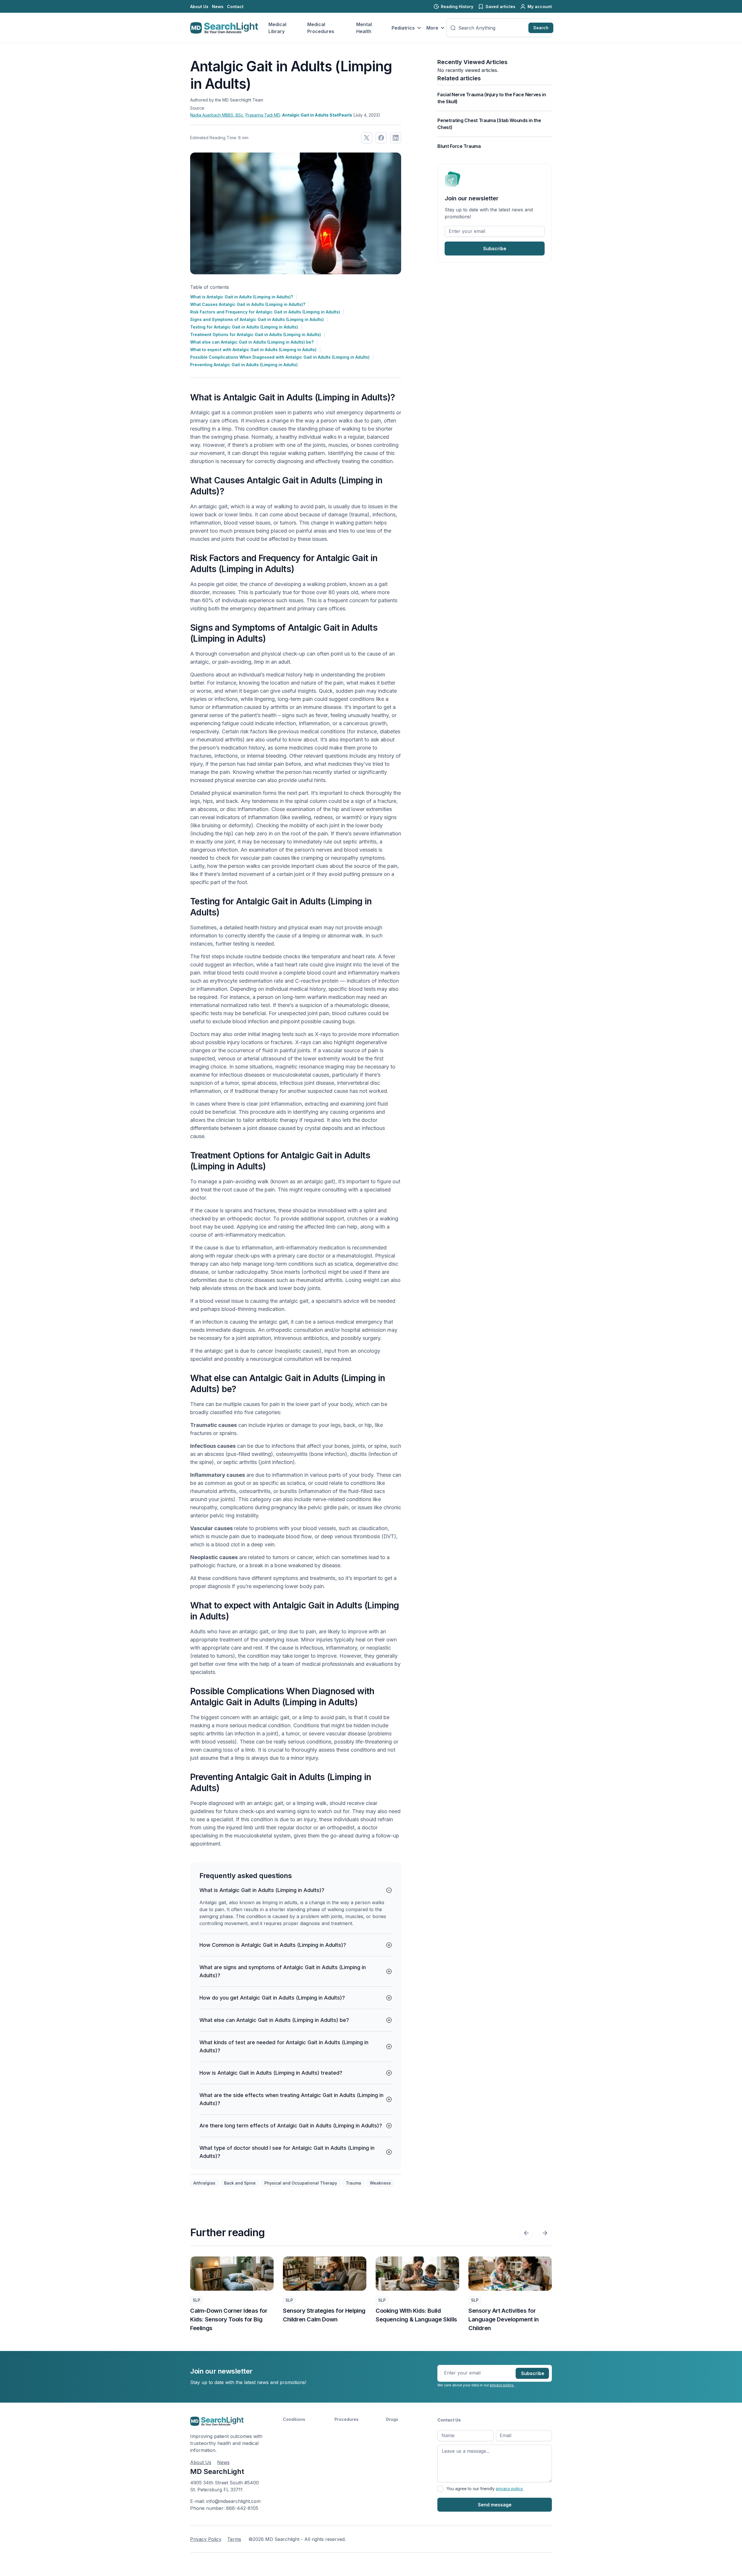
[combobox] (492, 28)
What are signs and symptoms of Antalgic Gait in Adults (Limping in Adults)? (283, 1971)
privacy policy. (502, 2385)
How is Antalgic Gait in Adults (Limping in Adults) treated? (271, 2073)
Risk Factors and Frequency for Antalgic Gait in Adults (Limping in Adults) (265, 312)
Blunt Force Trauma (459, 146)
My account (540, 7)
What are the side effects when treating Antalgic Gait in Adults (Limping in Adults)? (291, 2099)
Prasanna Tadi (263, 115)
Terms (234, 2539)
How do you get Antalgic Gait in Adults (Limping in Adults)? (272, 1998)
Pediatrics (403, 28)
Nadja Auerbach (217, 115)
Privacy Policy (206, 2539)
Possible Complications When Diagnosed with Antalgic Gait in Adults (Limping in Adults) (280, 357)
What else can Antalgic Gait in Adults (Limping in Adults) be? (252, 342)
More (432, 28)
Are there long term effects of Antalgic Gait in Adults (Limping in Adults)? (291, 2126)
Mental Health (364, 28)
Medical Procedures (321, 28)
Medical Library (277, 28)
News (218, 7)
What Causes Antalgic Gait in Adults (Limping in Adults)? (248, 304)
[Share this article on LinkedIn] (396, 138)
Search (541, 28)
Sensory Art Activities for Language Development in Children (411, 2319)
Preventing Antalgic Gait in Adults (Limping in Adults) (244, 365)
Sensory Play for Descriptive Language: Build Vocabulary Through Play (507, 2319)
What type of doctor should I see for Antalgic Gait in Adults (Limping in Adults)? (287, 2152)
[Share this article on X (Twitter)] (367, 138)
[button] (526, 2233)
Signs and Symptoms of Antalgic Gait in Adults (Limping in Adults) (257, 319)
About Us (199, 7)
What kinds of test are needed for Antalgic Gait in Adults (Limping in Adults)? (284, 2046)
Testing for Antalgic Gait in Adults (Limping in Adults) (244, 327)
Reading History (457, 7)
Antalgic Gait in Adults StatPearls (317, 115)
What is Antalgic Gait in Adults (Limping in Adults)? (242, 297)
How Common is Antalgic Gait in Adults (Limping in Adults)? (273, 1945)
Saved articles (500, 7)
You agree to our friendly (485, 2489)
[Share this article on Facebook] (381, 138)
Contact (235, 7)
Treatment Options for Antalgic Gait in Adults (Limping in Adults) (255, 334)
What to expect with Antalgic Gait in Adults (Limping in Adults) (253, 350)
